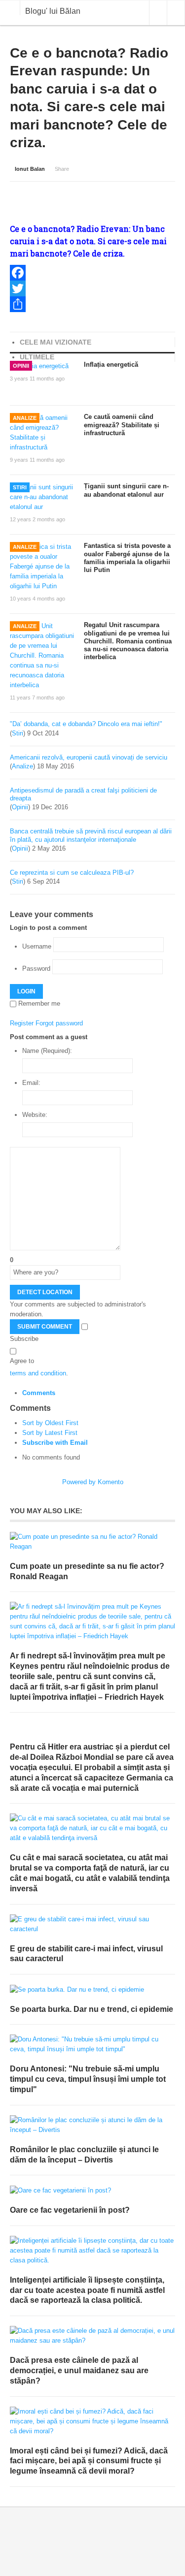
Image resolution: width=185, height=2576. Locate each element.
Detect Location (45, 1292)
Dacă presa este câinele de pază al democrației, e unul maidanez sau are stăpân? (79, 2370)
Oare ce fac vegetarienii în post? (70, 2210)
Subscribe (24, 1339)
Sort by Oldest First (50, 1423)
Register (22, 1023)
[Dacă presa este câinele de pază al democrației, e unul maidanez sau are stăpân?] (92, 2336)
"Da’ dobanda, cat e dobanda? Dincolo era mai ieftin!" (86, 724)
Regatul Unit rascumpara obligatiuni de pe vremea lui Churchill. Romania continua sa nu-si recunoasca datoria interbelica (128, 641)
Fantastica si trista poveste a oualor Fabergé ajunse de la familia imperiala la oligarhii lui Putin (127, 558)
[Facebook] (92, 273)
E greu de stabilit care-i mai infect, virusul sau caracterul (86, 1954)
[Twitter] (92, 288)
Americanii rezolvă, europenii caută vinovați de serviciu (89, 757)
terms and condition (38, 1373)
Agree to (22, 1361)
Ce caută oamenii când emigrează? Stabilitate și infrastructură (122, 425)
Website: (35, 1115)
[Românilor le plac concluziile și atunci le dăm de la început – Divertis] (92, 2125)
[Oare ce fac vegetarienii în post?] (92, 2190)
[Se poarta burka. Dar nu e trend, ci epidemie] (92, 1989)
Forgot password (59, 1023)
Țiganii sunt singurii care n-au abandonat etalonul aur (126, 490)
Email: (31, 1083)
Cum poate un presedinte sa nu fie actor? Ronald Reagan (87, 1571)
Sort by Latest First (50, 1433)
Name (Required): (47, 1051)
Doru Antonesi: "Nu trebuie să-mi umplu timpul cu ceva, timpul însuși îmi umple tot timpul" (88, 2079)
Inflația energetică (111, 365)
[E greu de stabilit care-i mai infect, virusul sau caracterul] (92, 1924)
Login (26, 991)
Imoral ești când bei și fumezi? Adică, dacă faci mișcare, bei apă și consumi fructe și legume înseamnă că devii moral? (89, 2461)
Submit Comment (45, 1327)
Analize (25, 418)
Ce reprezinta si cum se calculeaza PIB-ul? (72, 873)
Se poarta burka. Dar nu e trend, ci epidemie (92, 2009)
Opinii (21, 366)
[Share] (92, 304)
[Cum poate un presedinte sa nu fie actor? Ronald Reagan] (92, 1542)
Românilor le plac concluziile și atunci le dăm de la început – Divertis (84, 2155)
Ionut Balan (30, 169)
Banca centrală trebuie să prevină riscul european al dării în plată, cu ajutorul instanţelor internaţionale (91, 835)
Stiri (20, 487)
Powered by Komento (93, 1482)
